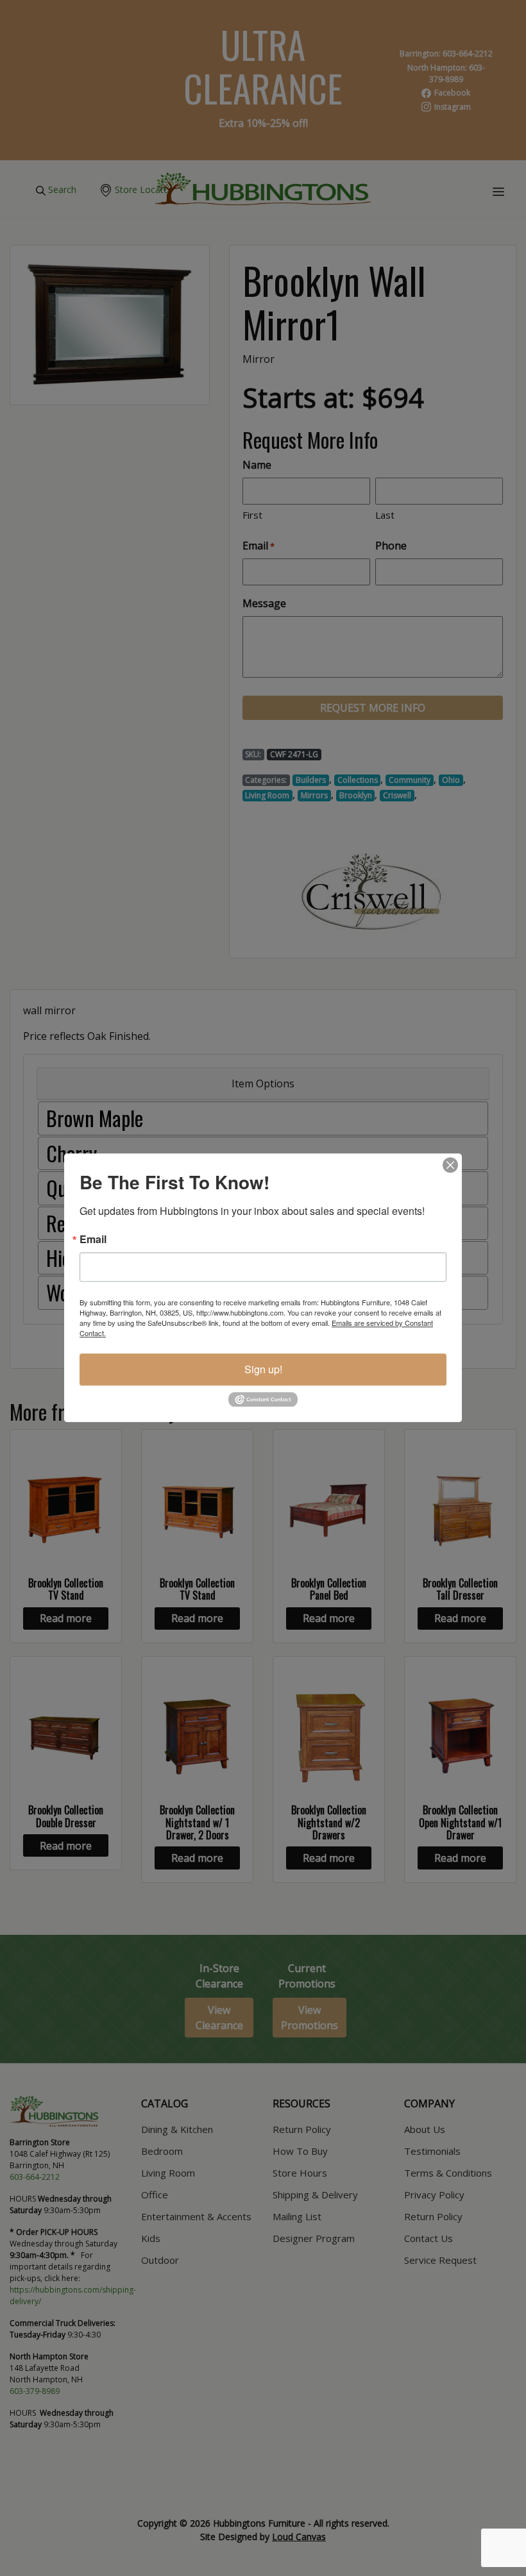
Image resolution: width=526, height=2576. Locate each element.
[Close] (450, 1165)
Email (93, 1239)
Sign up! (263, 1369)
